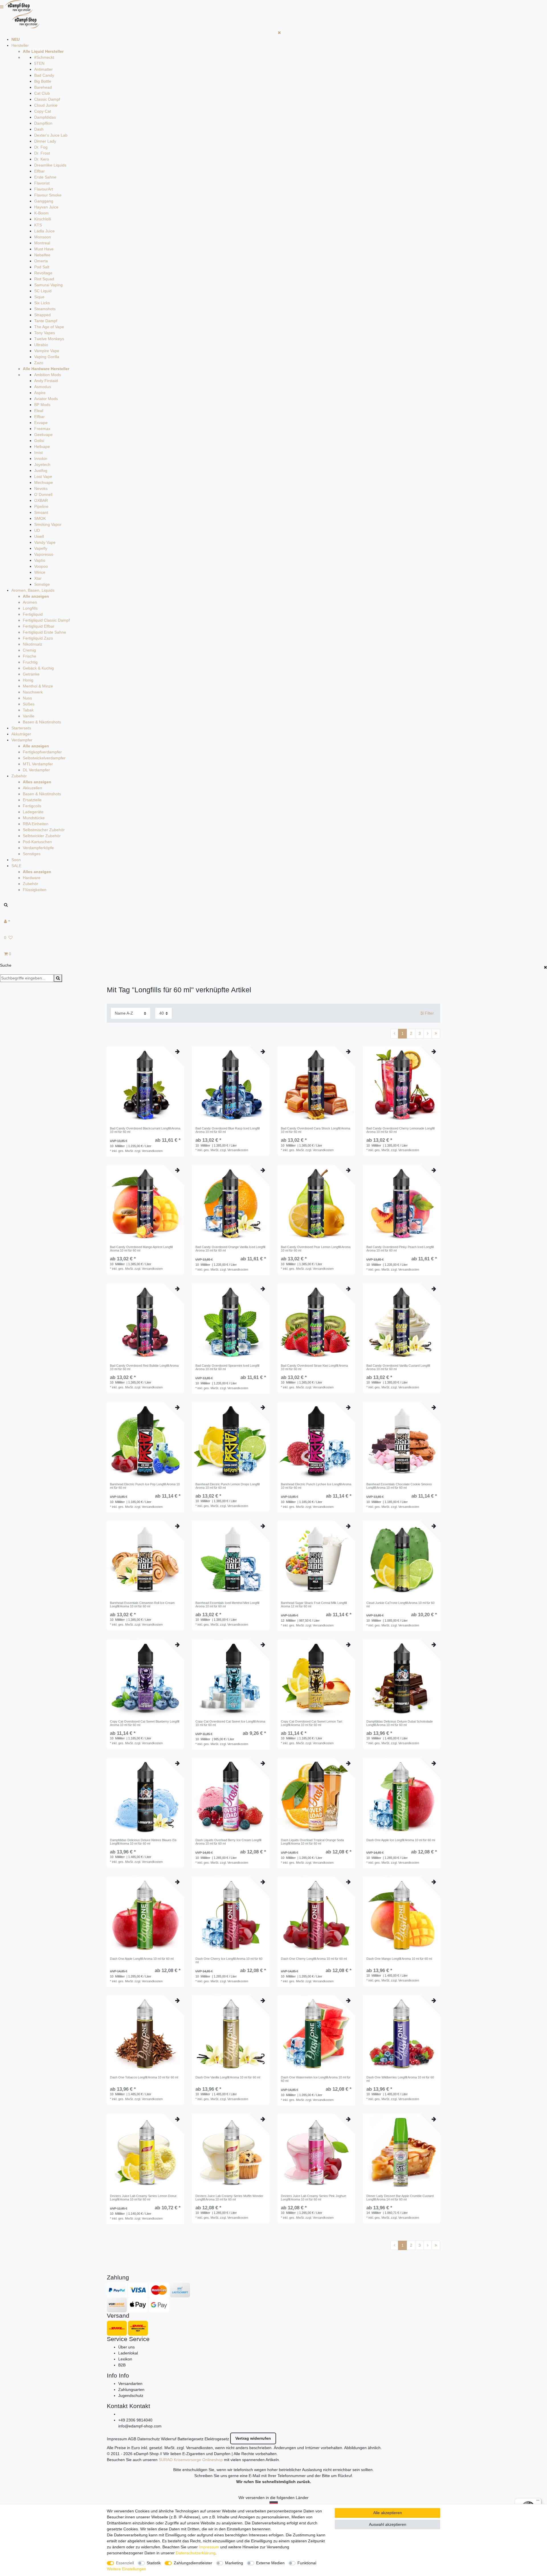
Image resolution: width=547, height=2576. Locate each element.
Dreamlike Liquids (50, 165)
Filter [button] (429, 1013)
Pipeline (41, 506)
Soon (16, 860)
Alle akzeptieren (388, 2513)
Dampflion (43, 123)
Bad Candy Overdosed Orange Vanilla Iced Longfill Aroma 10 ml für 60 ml (230, 1249)
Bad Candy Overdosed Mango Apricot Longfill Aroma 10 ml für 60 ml (141, 1249)
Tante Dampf (46, 321)
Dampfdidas (45, 117)
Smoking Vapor (48, 524)
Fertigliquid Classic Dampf (46, 620)
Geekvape (43, 435)
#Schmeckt (44, 57)
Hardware (32, 878)
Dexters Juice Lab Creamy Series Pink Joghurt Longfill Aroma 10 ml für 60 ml (314, 2198)
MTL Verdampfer (38, 764)
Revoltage (43, 273)
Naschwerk (33, 692)
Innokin (41, 459)
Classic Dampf (47, 99)
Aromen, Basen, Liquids (33, 590)
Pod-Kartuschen (37, 842)
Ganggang (44, 201)
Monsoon (43, 237)
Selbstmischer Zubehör (44, 830)
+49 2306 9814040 (135, 2420)
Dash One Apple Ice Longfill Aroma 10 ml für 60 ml (401, 1840)
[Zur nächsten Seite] (428, 1034)
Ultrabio (41, 345)
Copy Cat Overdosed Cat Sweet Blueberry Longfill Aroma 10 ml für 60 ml (145, 1723)
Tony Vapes (45, 333)
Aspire (40, 393)
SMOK (40, 518)
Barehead (43, 87)
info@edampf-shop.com (140, 2426)
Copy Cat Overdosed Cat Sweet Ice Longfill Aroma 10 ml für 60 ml (230, 1723)
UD (37, 530)
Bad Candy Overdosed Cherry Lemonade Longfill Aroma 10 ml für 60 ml (400, 1130)
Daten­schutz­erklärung (196, 2553)
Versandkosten (199, 2448)
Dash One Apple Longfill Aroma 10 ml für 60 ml (142, 1959)
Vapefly (41, 548)
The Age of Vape (49, 327)
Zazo (39, 363)
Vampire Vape (47, 351)
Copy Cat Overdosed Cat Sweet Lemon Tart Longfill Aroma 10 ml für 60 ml (312, 1723)
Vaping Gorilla (47, 357)
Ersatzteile (32, 800)
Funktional (307, 2563)
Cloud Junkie (46, 105)
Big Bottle (43, 81)
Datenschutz (149, 2439)
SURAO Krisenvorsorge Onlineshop (191, 2460)
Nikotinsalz (32, 644)
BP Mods (42, 405)
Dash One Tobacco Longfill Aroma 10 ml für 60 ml (144, 2077)
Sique (39, 297)
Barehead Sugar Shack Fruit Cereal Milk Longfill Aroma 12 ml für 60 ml (314, 1605)
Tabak (28, 710)
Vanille (29, 716)
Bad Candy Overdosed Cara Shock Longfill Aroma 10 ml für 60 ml (316, 1130)
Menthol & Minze (38, 686)
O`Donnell (43, 494)
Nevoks (41, 488)
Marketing (234, 2563)
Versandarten (130, 2384)
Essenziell (125, 2563)
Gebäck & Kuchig (38, 668)
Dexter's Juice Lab (51, 135)
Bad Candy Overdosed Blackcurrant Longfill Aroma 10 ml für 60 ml (145, 1130)
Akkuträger (21, 734)
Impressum (117, 2439)
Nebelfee (42, 255)
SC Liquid (43, 291)
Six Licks (42, 303)
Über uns (126, 2347)
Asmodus (43, 387)
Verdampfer (22, 740)
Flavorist (42, 183)
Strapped (42, 315)
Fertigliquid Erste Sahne (44, 632)
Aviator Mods (46, 399)
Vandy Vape (45, 542)
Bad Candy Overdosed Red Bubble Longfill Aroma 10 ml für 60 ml (144, 1367)
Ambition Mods (48, 375)
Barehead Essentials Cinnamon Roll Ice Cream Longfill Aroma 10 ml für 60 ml (142, 1605)
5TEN (39, 63)
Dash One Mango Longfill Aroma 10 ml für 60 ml (399, 1959)
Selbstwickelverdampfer (44, 758)
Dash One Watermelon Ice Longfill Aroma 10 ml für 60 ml (316, 2079)
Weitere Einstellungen (126, 2569)
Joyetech (42, 465)
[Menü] (538, 2502)
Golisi (39, 441)
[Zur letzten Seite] (436, 1034)
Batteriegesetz (190, 2439)
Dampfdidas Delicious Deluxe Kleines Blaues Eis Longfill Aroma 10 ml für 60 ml (143, 1842)
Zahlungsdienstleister (193, 2563)
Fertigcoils (32, 806)
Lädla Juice (44, 231)
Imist (38, 453)
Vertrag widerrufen (253, 2438)
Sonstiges (32, 854)
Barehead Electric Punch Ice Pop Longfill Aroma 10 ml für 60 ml (145, 1486)
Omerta (41, 261)
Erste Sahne (45, 177)
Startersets (21, 728)
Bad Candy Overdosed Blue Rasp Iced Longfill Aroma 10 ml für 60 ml (227, 1130)
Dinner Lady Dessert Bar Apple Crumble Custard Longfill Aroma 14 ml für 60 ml (400, 2198)
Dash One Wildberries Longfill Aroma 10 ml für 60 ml (400, 2079)
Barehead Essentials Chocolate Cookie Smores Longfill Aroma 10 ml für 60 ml (399, 1486)
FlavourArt (44, 189)
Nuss (27, 698)
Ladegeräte (33, 812)
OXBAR (41, 500)
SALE (16, 866)
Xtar (38, 578)
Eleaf (39, 411)
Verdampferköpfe (38, 848)
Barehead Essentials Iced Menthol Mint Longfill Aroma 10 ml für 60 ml (227, 1605)
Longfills (30, 608)
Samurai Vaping (48, 285)
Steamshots (45, 309)
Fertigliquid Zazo (38, 638)
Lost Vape (43, 476)
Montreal (42, 243)
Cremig (29, 650)
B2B (122, 2365)
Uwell (39, 536)
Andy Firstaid (46, 381)
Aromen (30, 602)
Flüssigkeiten (35, 890)
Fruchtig (30, 662)
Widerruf (169, 2439)
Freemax (42, 429)
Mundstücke (34, 818)
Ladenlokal (128, 2353)
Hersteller (20, 45)
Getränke (31, 674)
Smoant (41, 512)
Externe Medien (270, 2563)
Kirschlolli (43, 219)
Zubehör (19, 776)
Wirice (40, 572)
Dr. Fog (41, 147)
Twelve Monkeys (49, 339)
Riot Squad (44, 279)
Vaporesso (44, 554)
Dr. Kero (42, 159)
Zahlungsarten (131, 2390)
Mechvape (44, 482)
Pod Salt (42, 267)
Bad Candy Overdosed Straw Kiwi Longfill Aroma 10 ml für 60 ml (314, 1367)
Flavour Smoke (48, 195)
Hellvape (42, 447)
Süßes (29, 704)
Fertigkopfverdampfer (42, 752)
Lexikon (125, 2359)
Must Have (44, 249)
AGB (132, 2439)
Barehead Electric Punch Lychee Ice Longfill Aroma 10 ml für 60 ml (316, 1486)
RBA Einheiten (36, 824)
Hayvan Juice (46, 207)
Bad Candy (44, 75)
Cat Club (42, 93)
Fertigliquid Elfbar (39, 626)
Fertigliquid (33, 614)
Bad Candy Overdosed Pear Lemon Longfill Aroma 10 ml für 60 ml (316, 1249)
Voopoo (41, 566)
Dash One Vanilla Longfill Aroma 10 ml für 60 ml (228, 2077)
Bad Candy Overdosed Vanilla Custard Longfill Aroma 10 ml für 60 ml (398, 1367)
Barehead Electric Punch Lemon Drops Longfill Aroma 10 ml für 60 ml (227, 1486)
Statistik (154, 2563)
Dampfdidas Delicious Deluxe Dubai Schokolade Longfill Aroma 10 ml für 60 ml (400, 1723)
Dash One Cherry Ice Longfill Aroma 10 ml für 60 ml (229, 1960)
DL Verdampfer (36, 770)
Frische (29, 656)
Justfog (41, 470)
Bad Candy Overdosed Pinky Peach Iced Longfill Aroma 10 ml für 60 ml (400, 1249)
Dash (39, 129)
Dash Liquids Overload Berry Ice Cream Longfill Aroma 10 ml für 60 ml (228, 1842)
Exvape (41, 423)
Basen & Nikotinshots (42, 722)
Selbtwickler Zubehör (42, 836)
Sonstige (42, 584)
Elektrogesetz (217, 2439)
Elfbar (39, 171)
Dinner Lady (45, 141)
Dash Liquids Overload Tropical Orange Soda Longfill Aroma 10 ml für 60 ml (312, 1842)
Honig (28, 680)
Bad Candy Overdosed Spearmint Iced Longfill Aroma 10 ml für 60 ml (227, 1367)
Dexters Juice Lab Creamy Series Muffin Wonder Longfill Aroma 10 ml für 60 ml (229, 2198)
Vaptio (40, 560)
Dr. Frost (42, 153)
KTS (38, 225)
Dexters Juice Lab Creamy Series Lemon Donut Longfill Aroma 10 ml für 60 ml (143, 2198)
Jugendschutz (131, 2396)
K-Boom (41, 213)
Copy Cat (43, 111)
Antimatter (43, 69)
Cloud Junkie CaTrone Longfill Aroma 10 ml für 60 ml (400, 1605)
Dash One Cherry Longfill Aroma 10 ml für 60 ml (314, 1959)
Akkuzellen (32, 788)
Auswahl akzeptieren (388, 2524)
